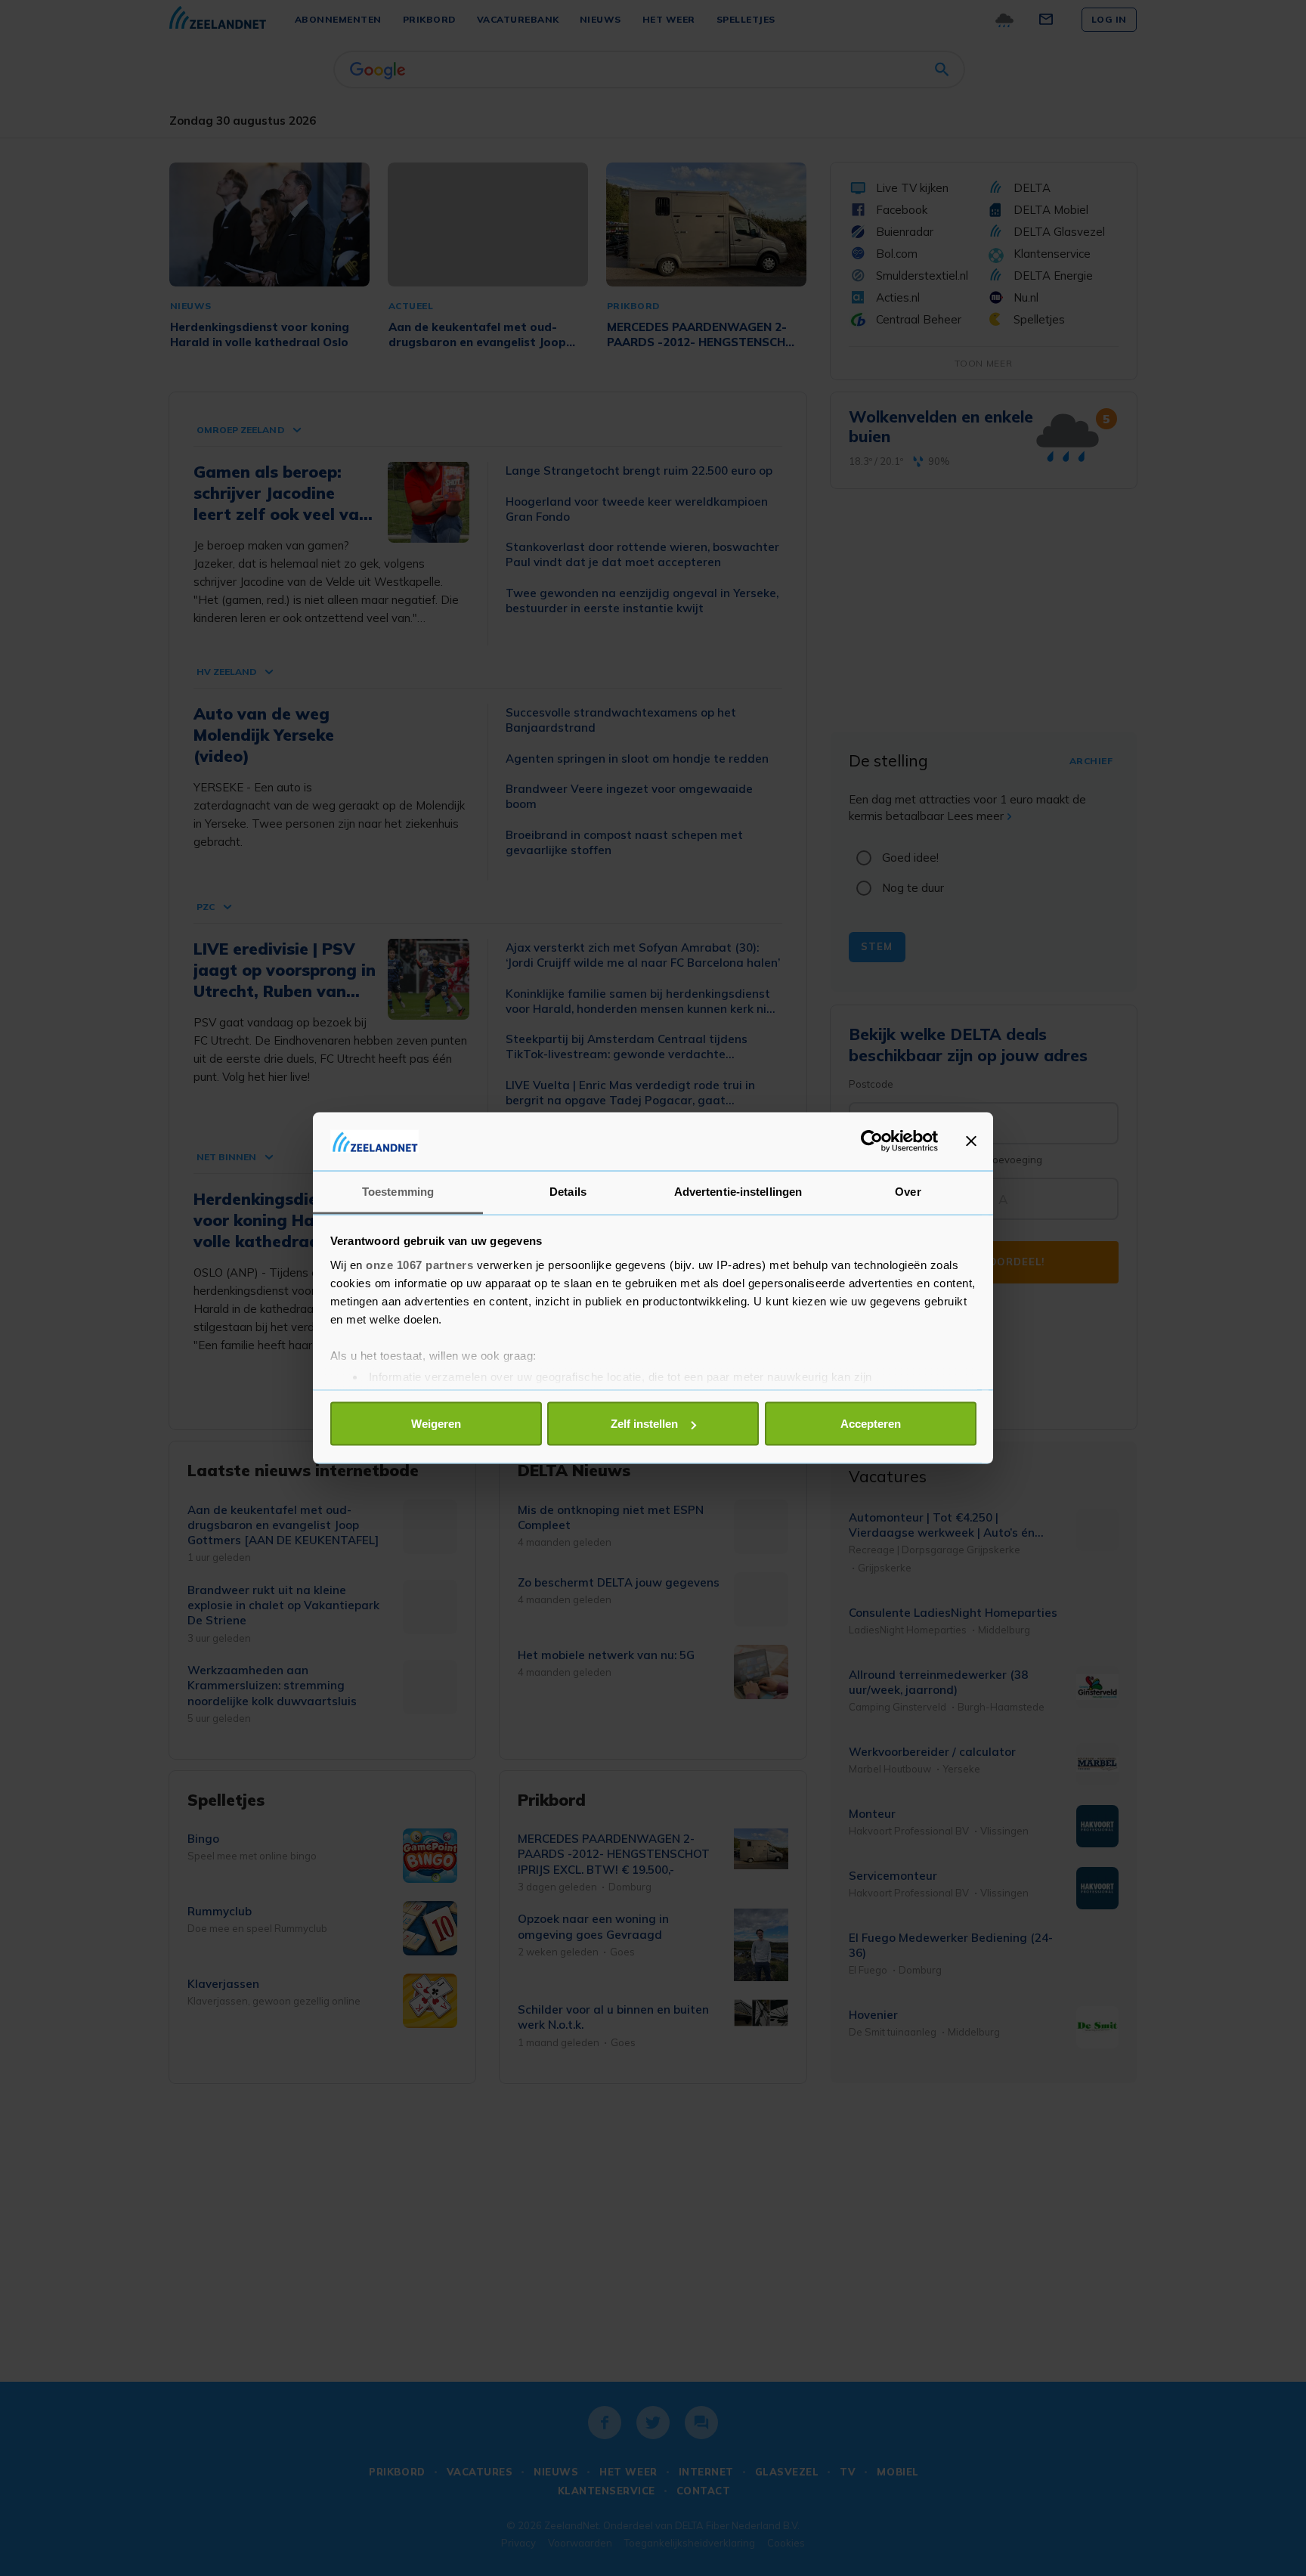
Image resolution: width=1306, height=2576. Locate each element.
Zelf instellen (644, 1424)
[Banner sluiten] (971, 1141)
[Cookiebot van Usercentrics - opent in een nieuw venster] (872, 1141)
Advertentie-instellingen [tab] (738, 1191)
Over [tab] (908, 1191)
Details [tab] (568, 1191)
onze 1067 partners (419, 1264)
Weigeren (436, 1424)
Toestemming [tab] (398, 1191)
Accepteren (871, 1424)
